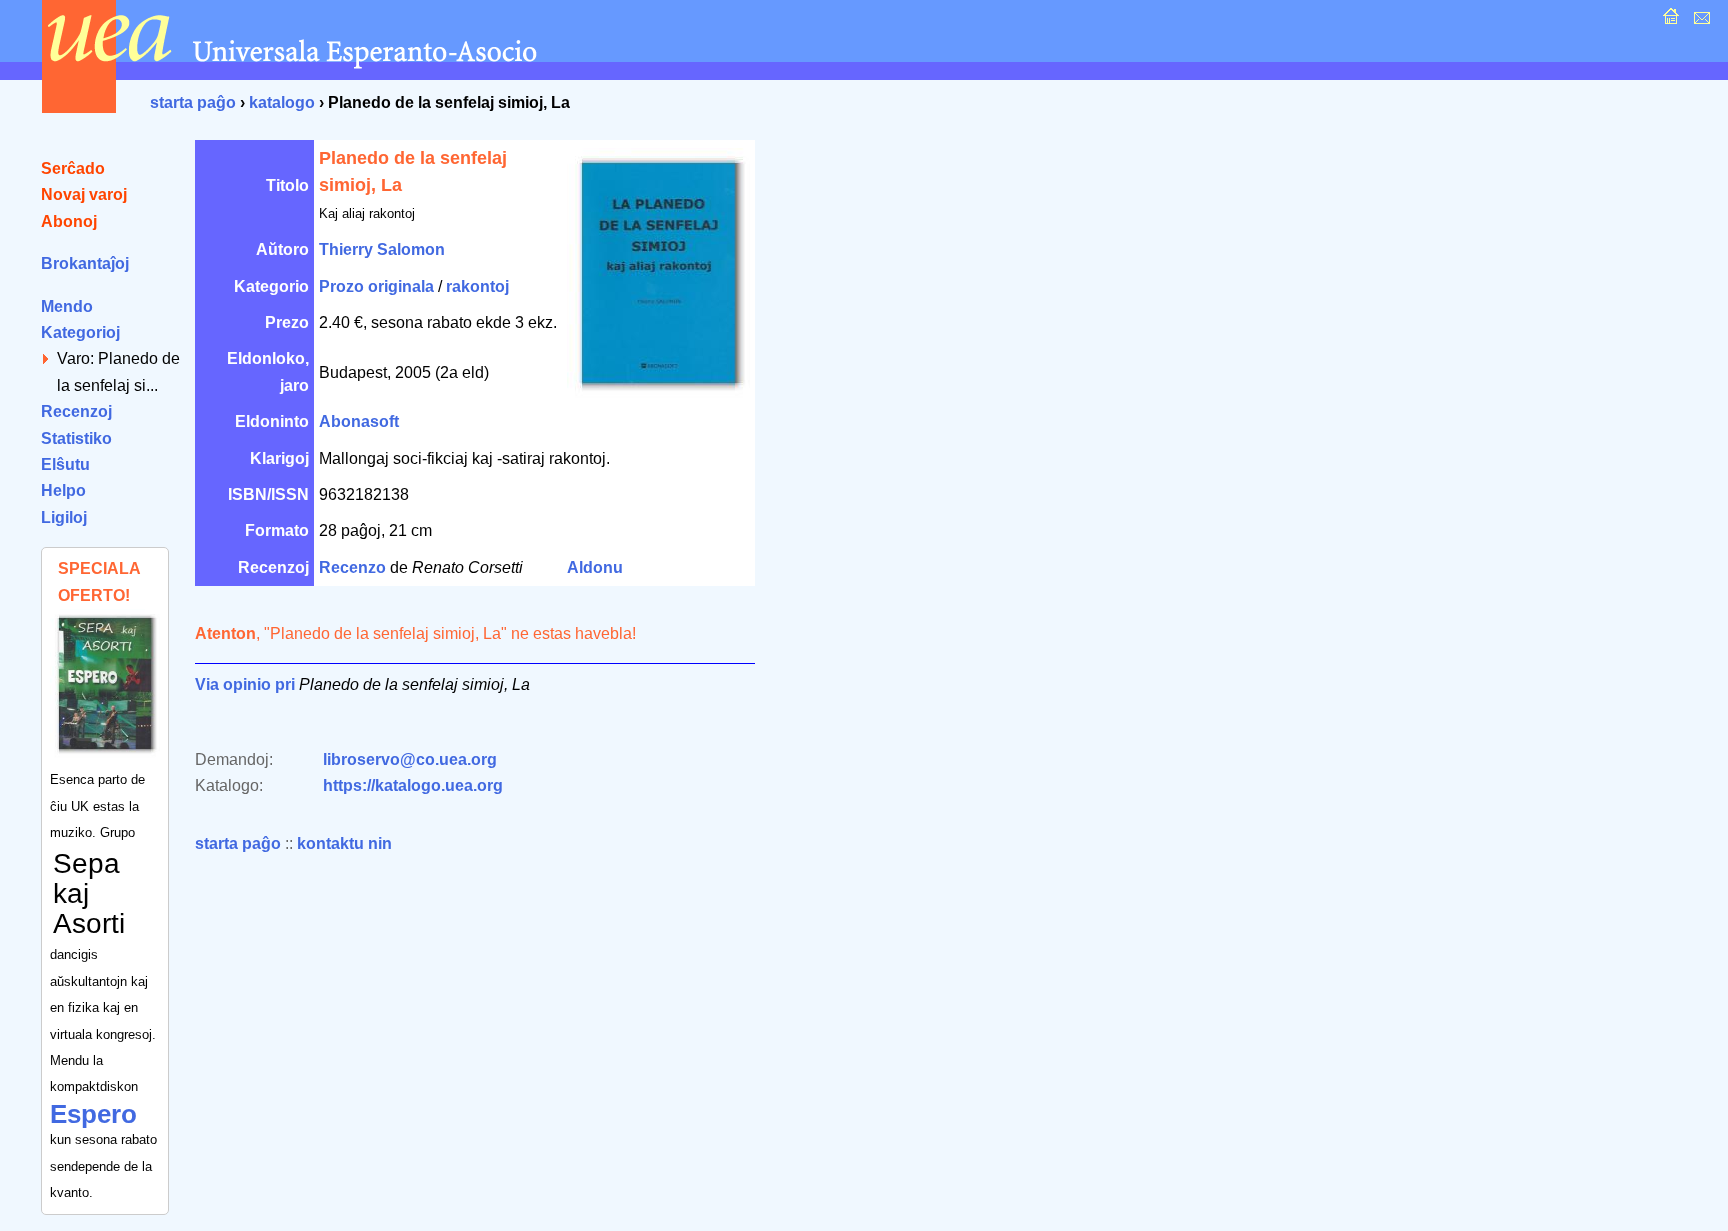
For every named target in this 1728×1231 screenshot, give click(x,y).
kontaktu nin (344, 843)
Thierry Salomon (382, 249)
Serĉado (73, 168)
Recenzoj (76, 411)
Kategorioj (80, 332)
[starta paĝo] (1668, 21)
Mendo (67, 306)
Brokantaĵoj (85, 263)
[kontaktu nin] (1699, 21)
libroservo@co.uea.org (410, 759)
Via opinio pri (245, 684)
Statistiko (76, 438)
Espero (93, 1114)
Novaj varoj (84, 194)
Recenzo (352, 567)
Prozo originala (376, 286)
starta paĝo (193, 102)
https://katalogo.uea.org (413, 785)
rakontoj (477, 286)
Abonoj (69, 221)
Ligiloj (64, 517)
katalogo (282, 102)
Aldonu (595, 567)
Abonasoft (359, 421)
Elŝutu (65, 464)
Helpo (63, 490)
